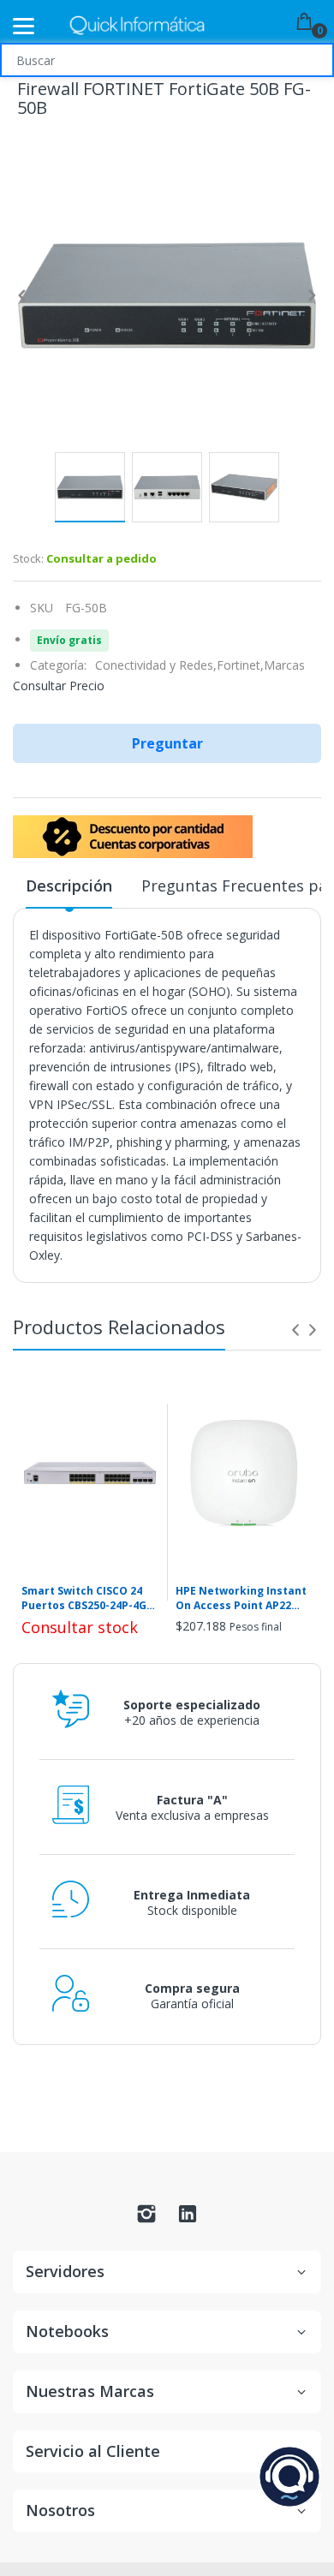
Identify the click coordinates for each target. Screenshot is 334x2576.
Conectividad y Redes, (156, 665)
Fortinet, (240, 665)
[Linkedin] (188, 2218)
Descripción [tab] (69, 885)
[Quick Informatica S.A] (137, 26)
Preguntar (167, 743)
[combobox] (167, 60)
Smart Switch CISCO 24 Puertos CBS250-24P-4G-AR (86, 1599)
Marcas (284, 665)
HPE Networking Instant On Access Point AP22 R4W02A (241, 1599)
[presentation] (295, 1330)
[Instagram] (146, 2218)
